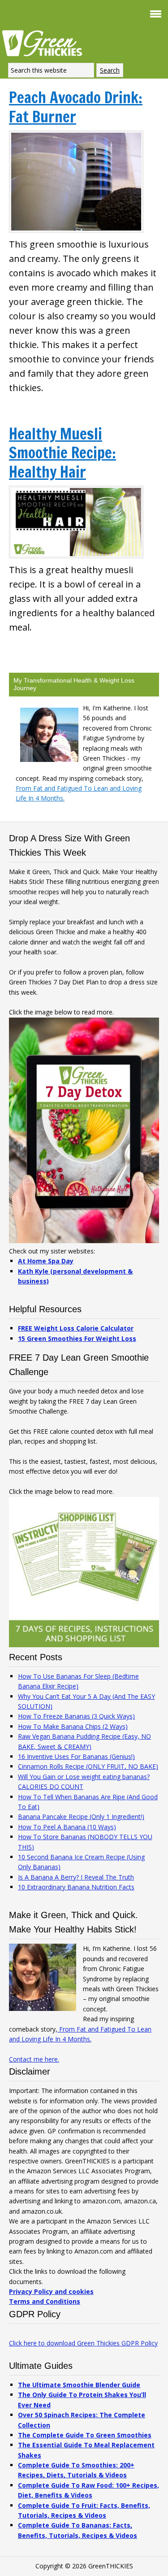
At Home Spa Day (46, 1261)
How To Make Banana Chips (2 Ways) (73, 1726)
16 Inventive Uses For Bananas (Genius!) (76, 1756)
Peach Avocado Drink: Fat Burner (76, 107)
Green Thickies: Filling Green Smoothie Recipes (45, 43)
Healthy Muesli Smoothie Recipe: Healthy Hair (62, 453)
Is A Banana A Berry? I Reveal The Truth (76, 1877)
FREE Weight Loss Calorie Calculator (76, 1328)
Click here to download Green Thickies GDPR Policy (83, 2343)
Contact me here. (34, 2059)
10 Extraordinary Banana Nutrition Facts (76, 1887)
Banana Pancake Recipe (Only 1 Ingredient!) (81, 1817)
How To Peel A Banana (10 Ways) (67, 1827)
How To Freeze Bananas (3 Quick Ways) (76, 1716)
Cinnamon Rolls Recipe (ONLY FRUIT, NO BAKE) (88, 1766)
